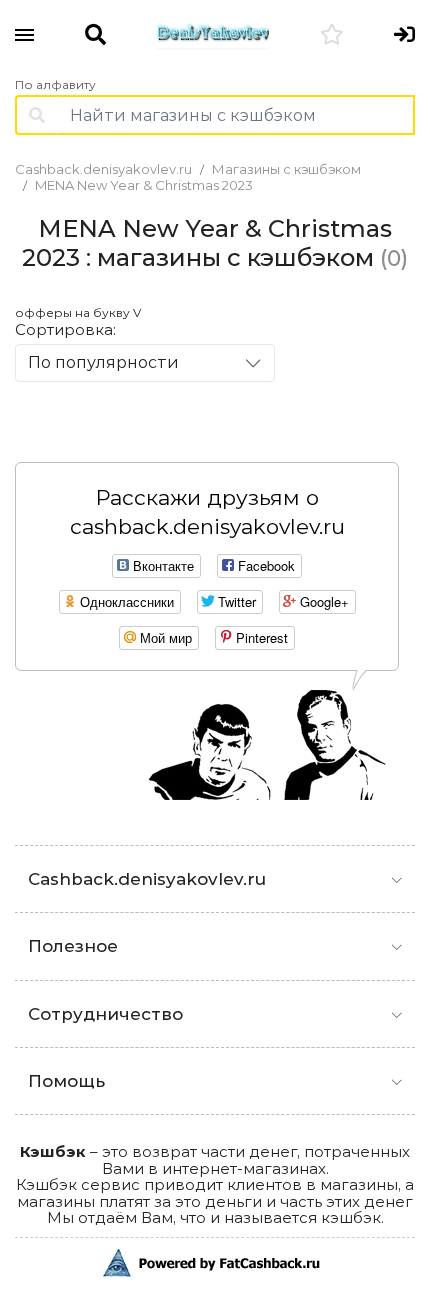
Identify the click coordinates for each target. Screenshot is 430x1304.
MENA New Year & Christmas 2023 (144, 185)
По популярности (103, 362)
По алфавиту (55, 85)
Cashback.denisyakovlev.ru (103, 169)
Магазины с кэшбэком (286, 169)
